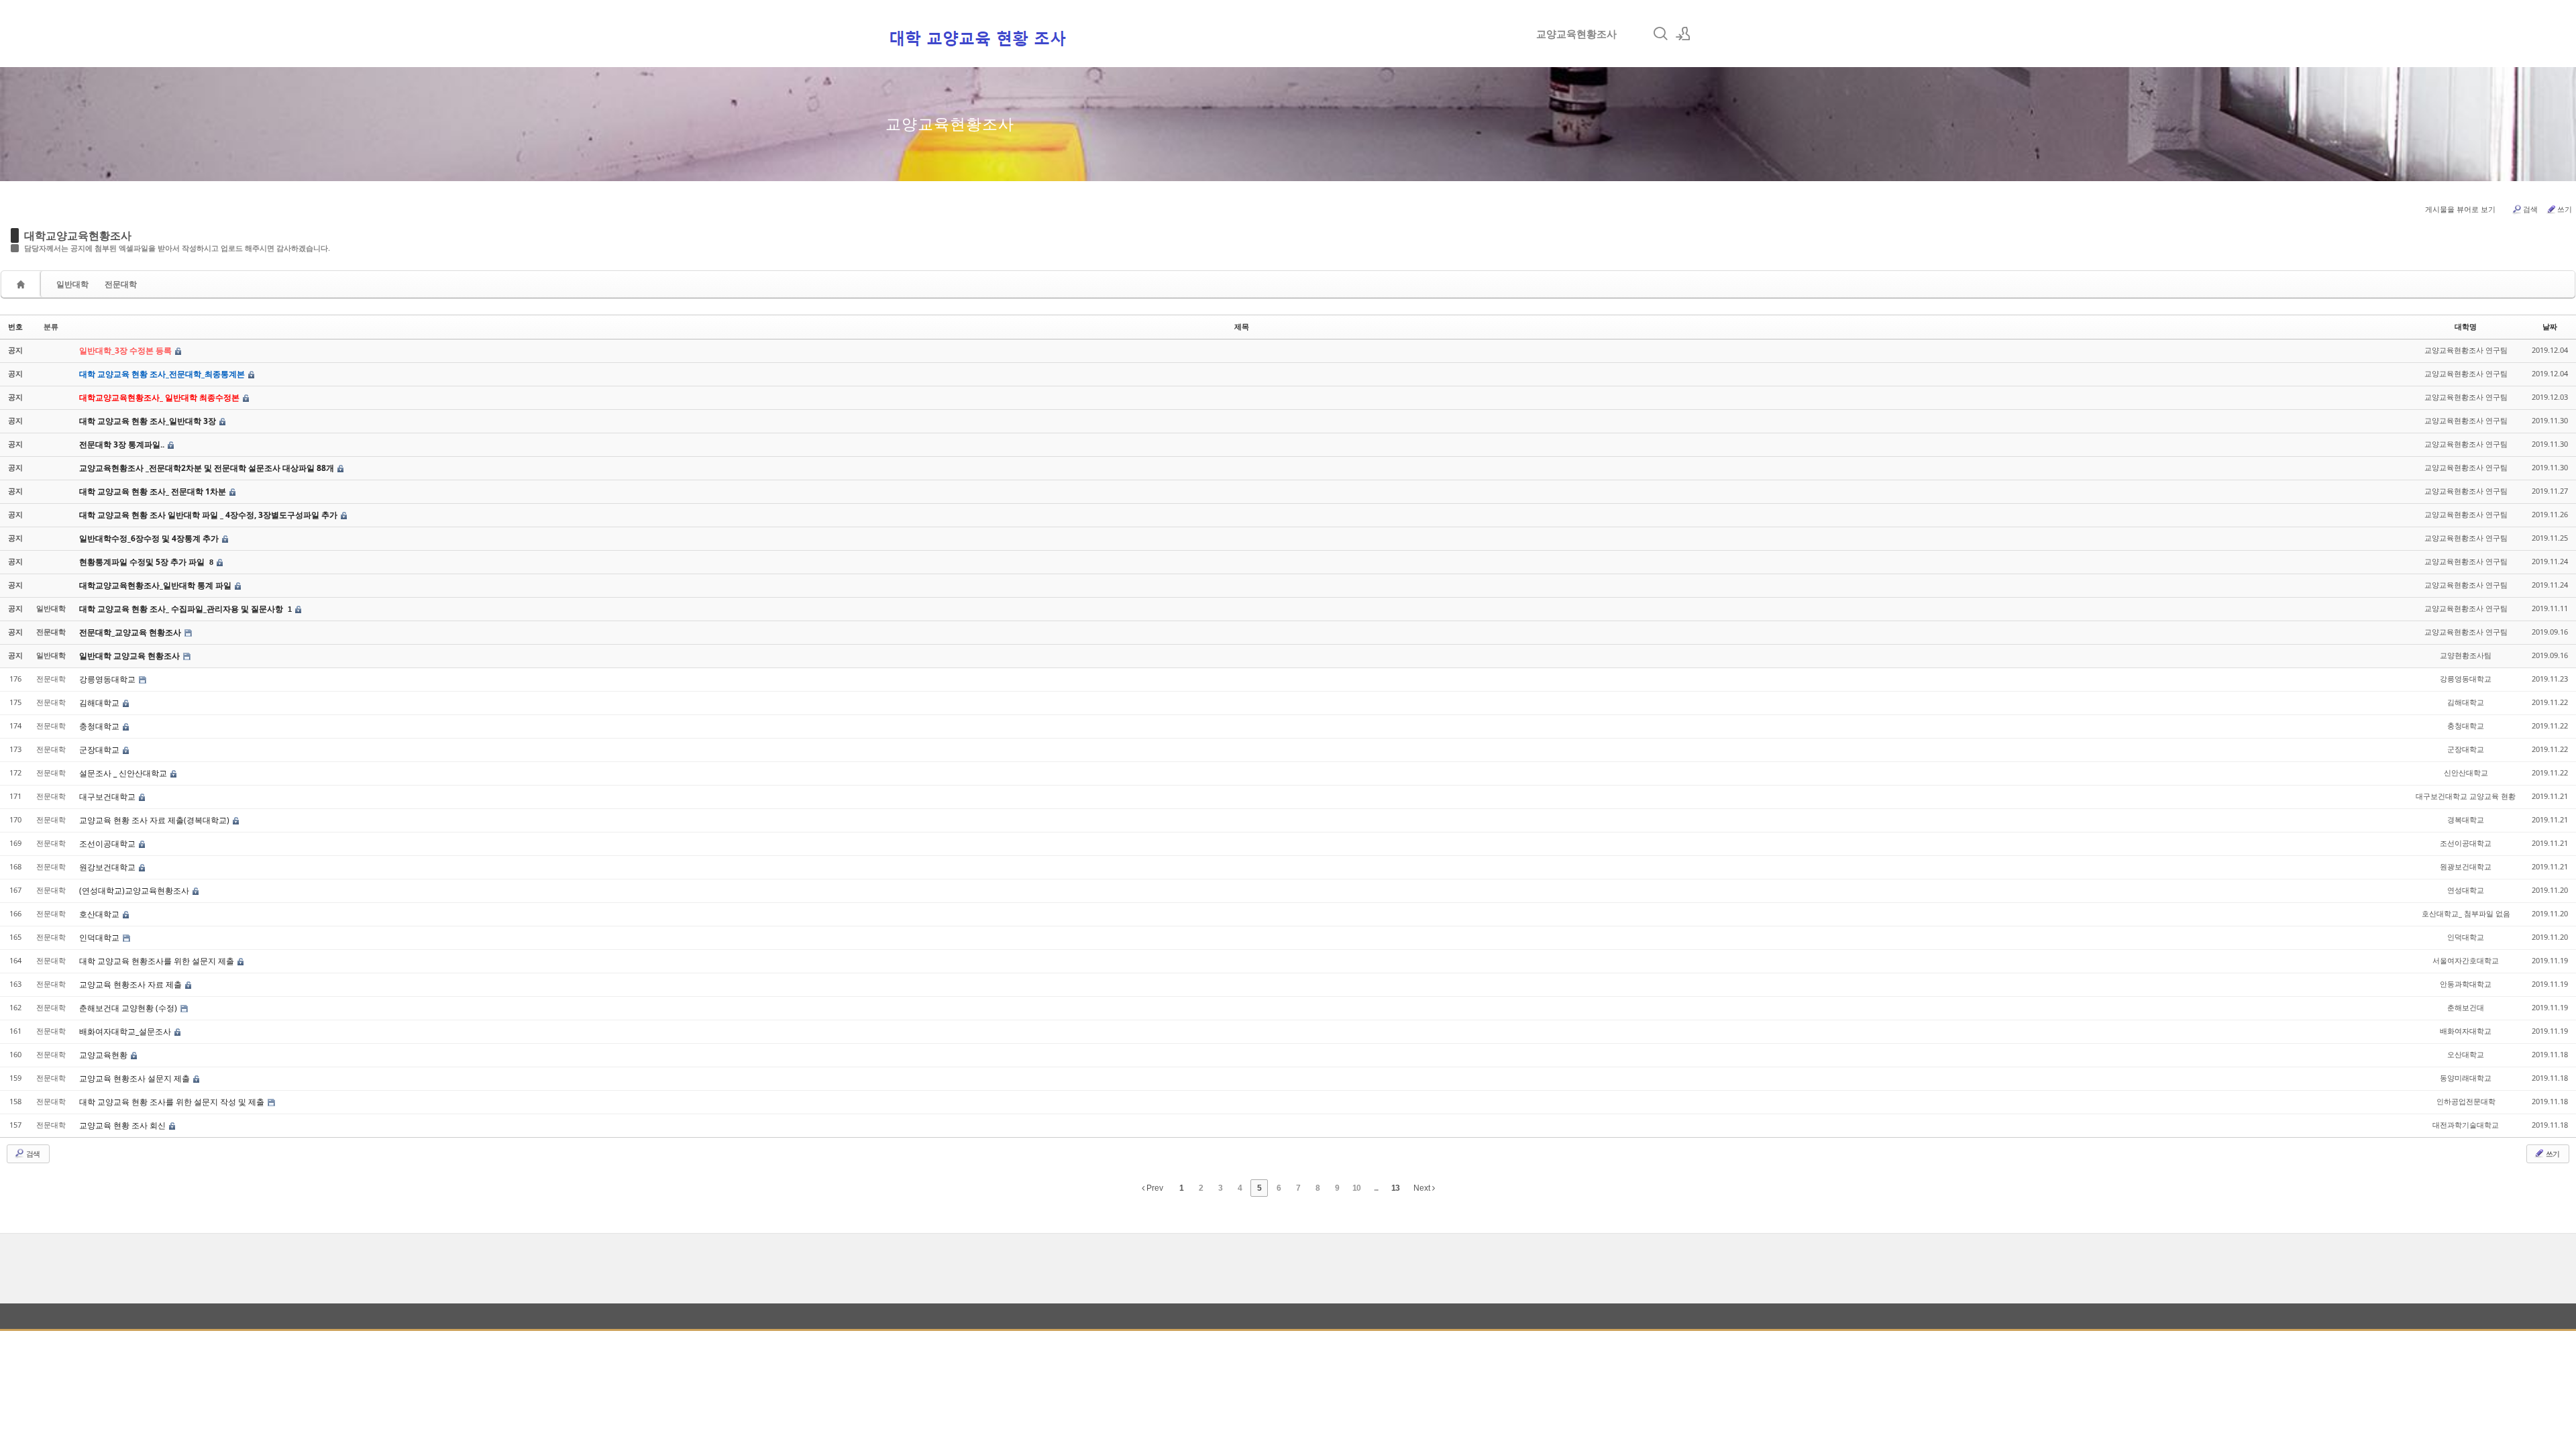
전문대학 (121, 284)
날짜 (2550, 326)
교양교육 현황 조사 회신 (123, 1125)
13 (1395, 1188)
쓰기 (2565, 209)
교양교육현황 (104, 1055)
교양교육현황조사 (1576, 34)
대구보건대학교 (108, 797)
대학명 (2466, 326)
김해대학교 (100, 703)
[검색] (1660, 34)
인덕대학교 (100, 937)
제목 (1242, 326)
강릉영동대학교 (108, 679)
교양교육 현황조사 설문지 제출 (136, 1078)
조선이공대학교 (108, 844)
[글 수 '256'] (23, 284)
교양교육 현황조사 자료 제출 (131, 984)
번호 (15, 326)
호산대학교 (100, 914)
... (1376, 1188)
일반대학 (72, 284)
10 (1356, 1188)
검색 (2530, 209)
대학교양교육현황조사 (78, 235)
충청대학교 (100, 726)
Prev (1154, 1188)
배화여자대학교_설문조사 (126, 1031)
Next (1423, 1188)
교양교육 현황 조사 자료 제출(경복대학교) (155, 820)
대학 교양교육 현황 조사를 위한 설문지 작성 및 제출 (173, 1102)
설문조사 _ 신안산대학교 (124, 773)
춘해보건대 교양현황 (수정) (129, 1008)
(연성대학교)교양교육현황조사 (135, 891)
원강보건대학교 (108, 867)
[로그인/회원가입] (1683, 34)
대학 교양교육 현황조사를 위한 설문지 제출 (158, 961)
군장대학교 (100, 750)
